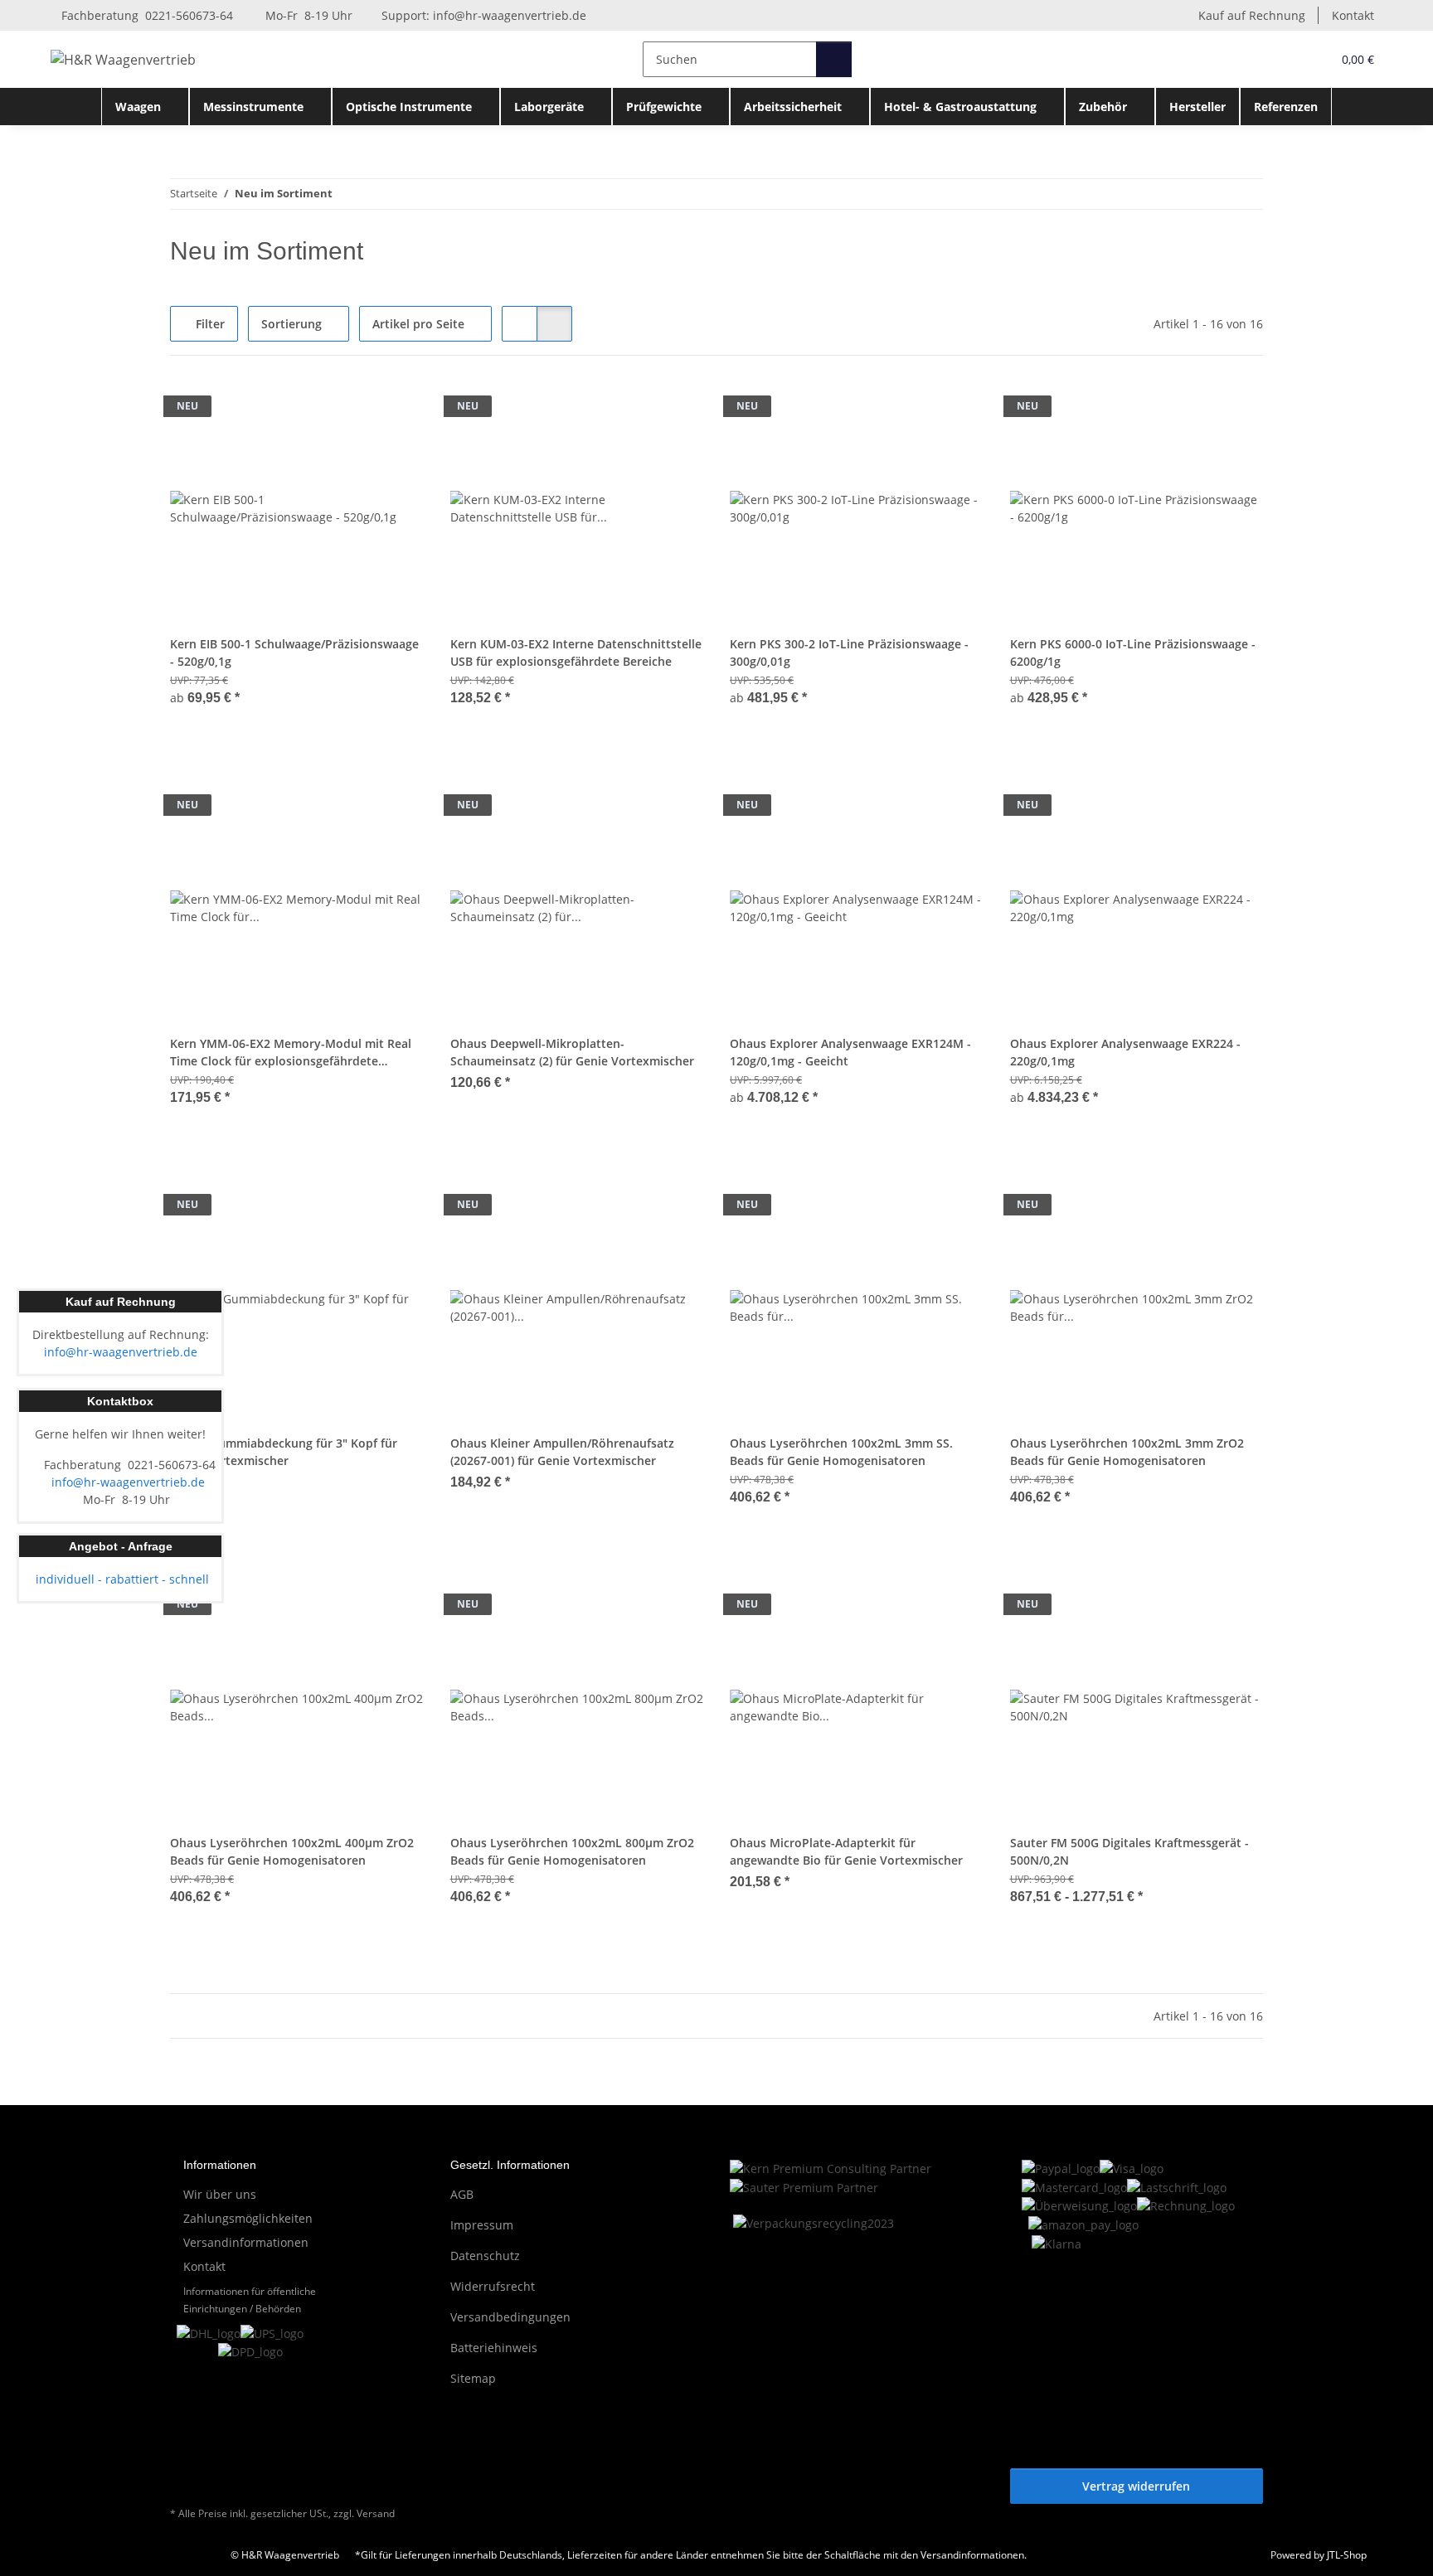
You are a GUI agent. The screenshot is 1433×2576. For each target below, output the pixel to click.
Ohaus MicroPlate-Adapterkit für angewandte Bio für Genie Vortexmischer (846, 1851)
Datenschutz (485, 2256)
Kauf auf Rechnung (1252, 15)
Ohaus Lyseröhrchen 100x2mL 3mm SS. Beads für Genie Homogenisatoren (841, 1452)
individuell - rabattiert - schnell (121, 1579)
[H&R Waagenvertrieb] (124, 59)
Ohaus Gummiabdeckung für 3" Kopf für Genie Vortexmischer (284, 1452)
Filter (209, 324)
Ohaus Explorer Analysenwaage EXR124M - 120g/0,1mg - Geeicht (850, 1052)
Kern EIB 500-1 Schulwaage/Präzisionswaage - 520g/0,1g (294, 652)
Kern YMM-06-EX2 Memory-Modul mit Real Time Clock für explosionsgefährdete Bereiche (291, 1053)
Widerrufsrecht (493, 2286)
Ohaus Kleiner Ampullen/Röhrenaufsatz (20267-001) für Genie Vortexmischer (562, 1452)
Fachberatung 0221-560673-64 (146, 15)
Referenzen (1286, 107)
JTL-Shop (1347, 2555)
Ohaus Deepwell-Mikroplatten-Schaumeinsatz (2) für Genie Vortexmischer (572, 1052)
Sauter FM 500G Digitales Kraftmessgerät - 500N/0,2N (1129, 1851)
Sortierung (291, 324)
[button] (1285, 59)
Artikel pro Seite (418, 324)
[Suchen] (834, 59)
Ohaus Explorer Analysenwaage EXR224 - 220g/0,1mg (1125, 1052)
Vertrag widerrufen (1136, 2486)
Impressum (482, 2225)
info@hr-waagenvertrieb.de (510, 15)
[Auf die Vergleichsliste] (396, 410)
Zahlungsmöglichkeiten (248, 2218)
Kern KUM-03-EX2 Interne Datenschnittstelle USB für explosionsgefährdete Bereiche (576, 652)
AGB (462, 2194)
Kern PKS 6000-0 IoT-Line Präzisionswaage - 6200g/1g (1133, 652)
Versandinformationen (246, 2242)
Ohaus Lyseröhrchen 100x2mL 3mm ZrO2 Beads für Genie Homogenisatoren (1127, 1452)
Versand (376, 2513)
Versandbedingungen (510, 2317)
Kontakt (1353, 15)
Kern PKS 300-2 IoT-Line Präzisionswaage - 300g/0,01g (849, 652)
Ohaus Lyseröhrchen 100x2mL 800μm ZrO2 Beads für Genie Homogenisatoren (572, 1851)
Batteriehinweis (494, 2348)
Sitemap (473, 2378)
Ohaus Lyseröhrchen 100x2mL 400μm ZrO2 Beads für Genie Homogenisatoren (292, 1851)
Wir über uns (220, 2194)
